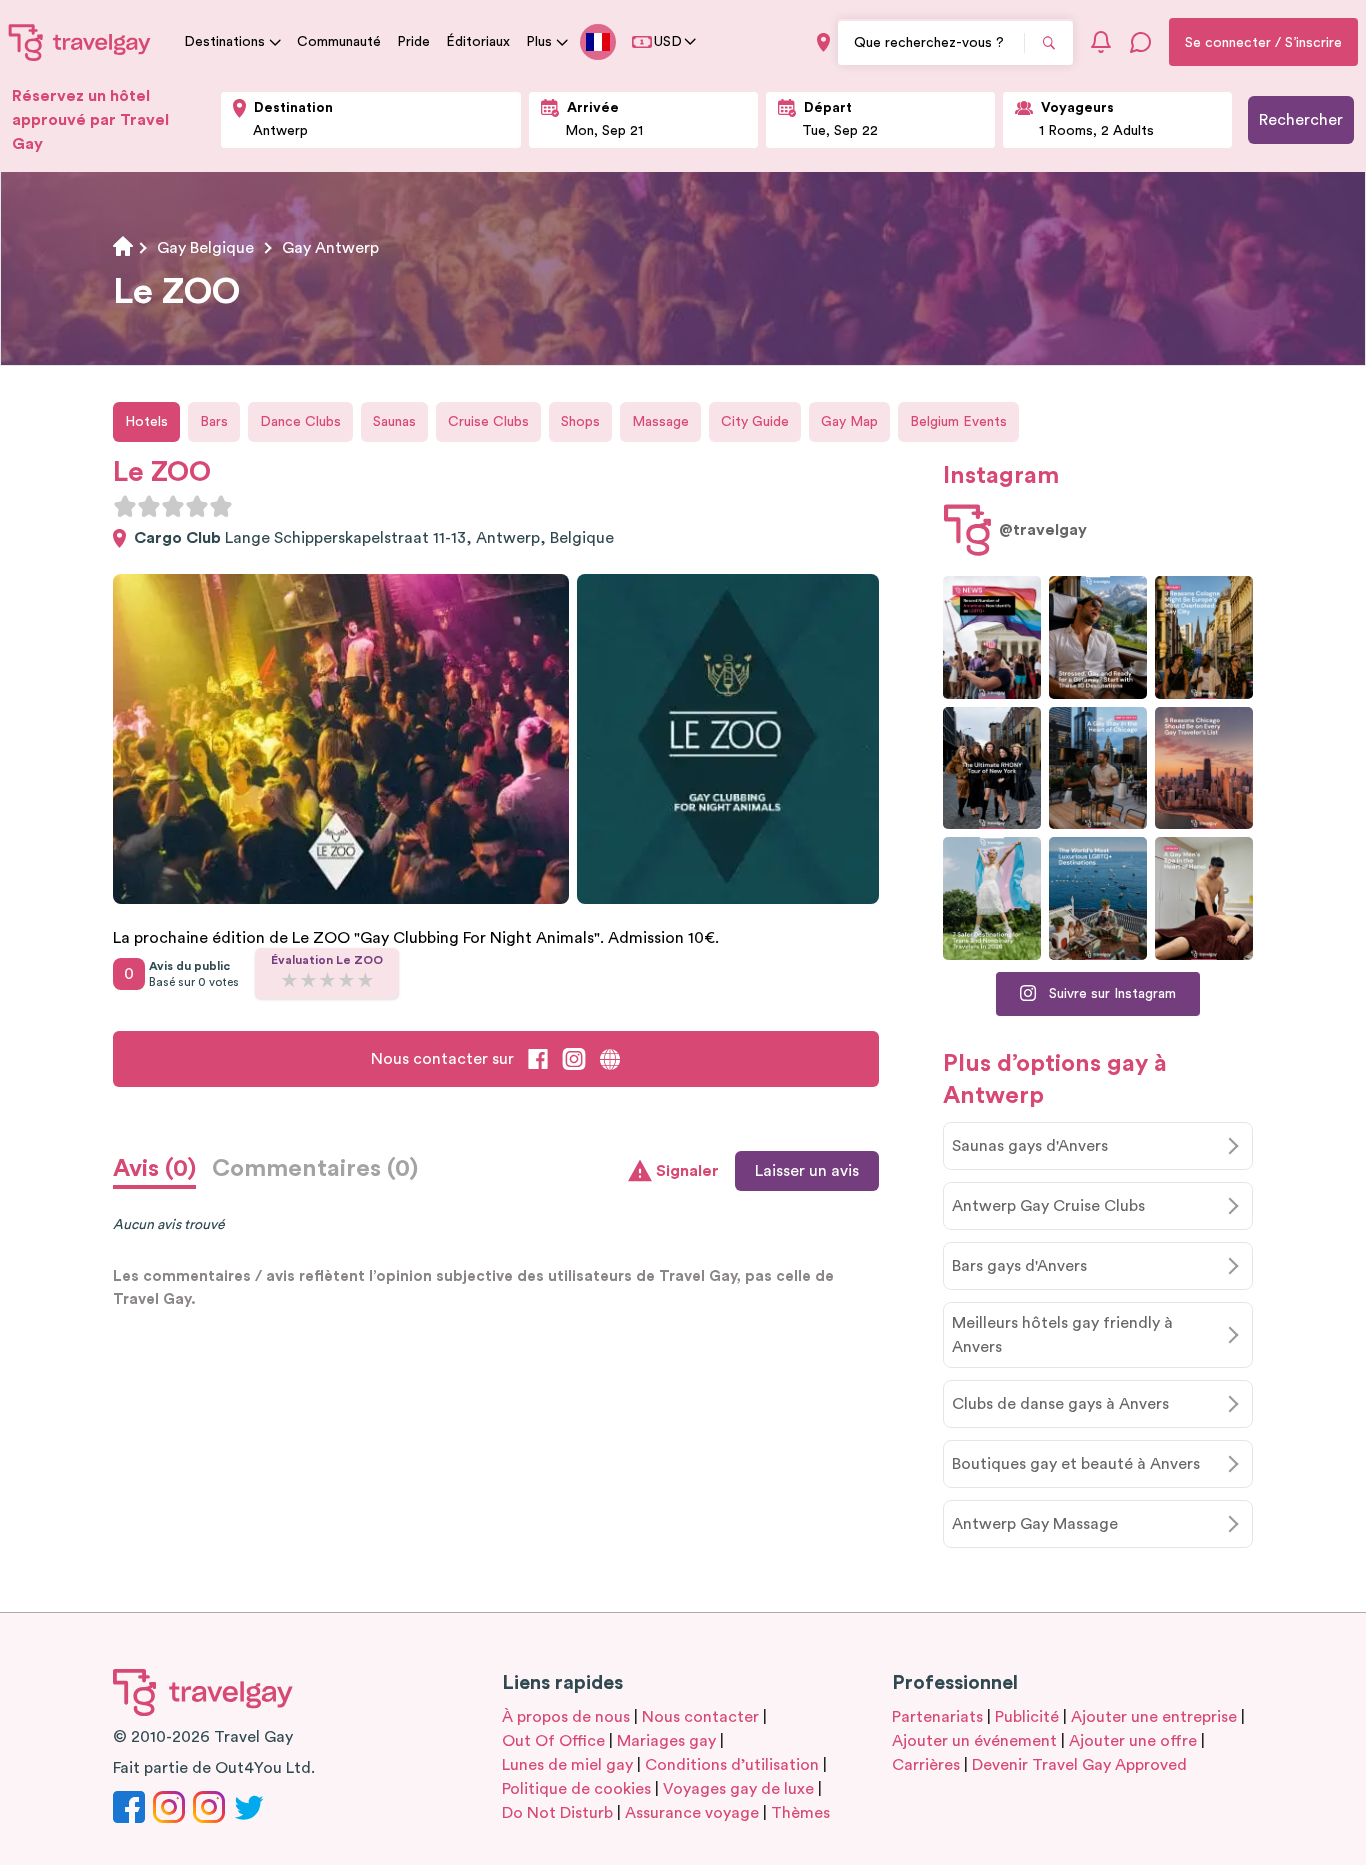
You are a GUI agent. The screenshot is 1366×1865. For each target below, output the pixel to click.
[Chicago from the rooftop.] (1098, 768)
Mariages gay (666, 1741)
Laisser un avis (807, 1171)
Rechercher (1301, 120)
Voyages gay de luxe (738, 1789)
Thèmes (800, 1813)
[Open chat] (1141, 42)
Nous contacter (700, 1717)
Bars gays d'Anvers (1019, 1266)
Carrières (926, 1765)
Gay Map (849, 422)
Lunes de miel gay (567, 1765)
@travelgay (1043, 530)
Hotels (146, 422)
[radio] (125, 506)
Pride (413, 42)
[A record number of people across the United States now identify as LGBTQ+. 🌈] (992, 637)
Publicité (1027, 1717)
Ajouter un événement (974, 1741)
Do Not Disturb (557, 1813)
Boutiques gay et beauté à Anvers (1076, 1464)
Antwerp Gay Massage (1035, 1524)
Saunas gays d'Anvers (1030, 1146)
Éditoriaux (478, 42)
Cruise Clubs (488, 422)
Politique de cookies (576, 1789)
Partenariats (937, 1717)
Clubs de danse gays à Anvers (1060, 1404)
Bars (214, 422)
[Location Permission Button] (823, 42)
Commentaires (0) (315, 1169)
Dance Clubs (300, 422)
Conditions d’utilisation (732, 1765)
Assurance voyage (692, 1813)
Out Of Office (553, 1741)
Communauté (339, 42)
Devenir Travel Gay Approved (1079, 1765)
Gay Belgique (205, 248)
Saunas (394, 422)
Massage (660, 422)
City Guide (755, 422)
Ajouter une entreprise (1154, 1717)
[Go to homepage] (80, 42)
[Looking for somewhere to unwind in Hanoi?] (1204, 898)
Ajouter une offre (1133, 1741)
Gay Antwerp (330, 248)
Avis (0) (154, 1169)
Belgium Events (958, 422)
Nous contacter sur (442, 1059)
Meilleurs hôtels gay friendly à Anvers (1062, 1335)
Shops (580, 422)
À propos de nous (566, 1717)
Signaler (687, 1171)
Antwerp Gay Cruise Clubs (1048, 1206)
